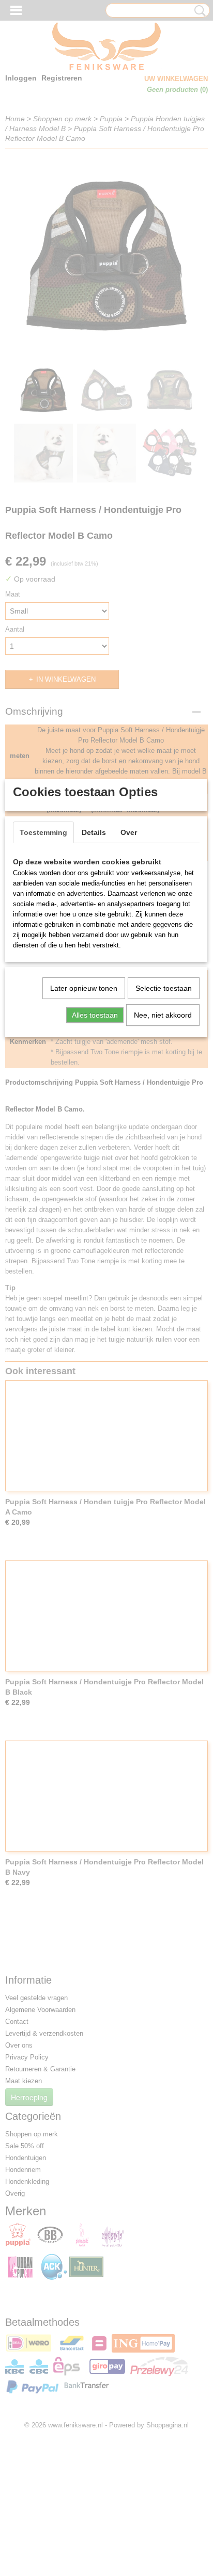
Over (129, 832)
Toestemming (43, 832)
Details (94, 832)
